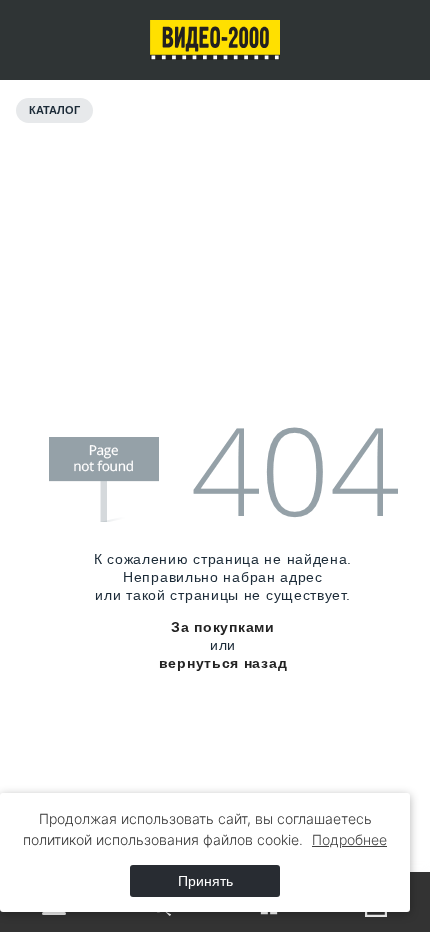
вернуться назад (223, 663)
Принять (205, 881)
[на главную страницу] (215, 40)
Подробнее (349, 839)
